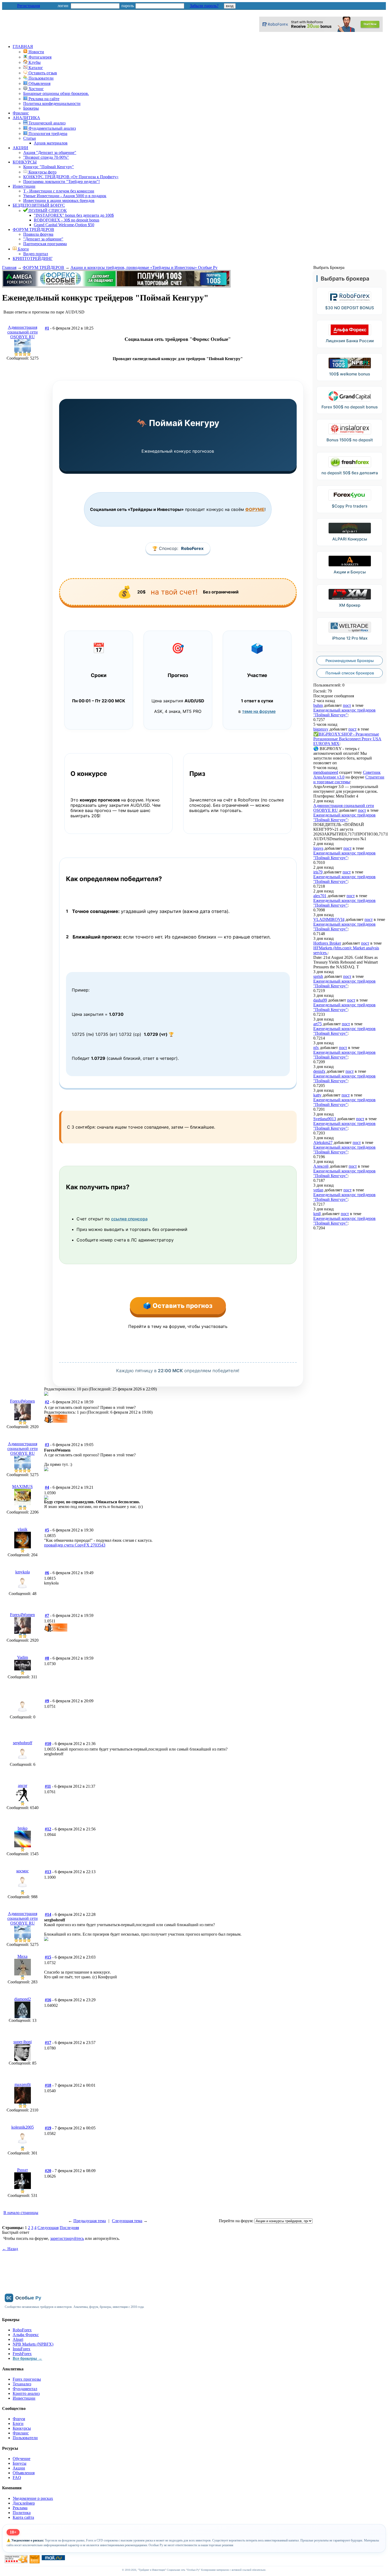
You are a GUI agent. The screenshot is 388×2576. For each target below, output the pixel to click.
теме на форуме (259, 711)
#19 (48, 2128)
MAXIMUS (22, 1487)
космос (23, 1871)
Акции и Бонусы (350, 572)
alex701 (320, 896)
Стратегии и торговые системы (349, 779)
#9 (47, 1701)
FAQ (17, 2478)
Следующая (48, 2228)
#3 (47, 1445)
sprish (318, 976)
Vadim (23, 1657)
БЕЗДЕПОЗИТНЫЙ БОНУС (39, 205)
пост (347, 705)
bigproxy (321, 729)
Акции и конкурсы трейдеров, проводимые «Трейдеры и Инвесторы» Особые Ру (144, 267)
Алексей (321, 1166)
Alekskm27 (323, 1142)
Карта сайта (23, 2517)
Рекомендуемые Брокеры (350, 661)
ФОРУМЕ (255, 509)
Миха (22, 1956)
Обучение (22, 2459)
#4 (47, 1487)
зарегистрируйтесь (67, 2238)
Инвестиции (24, 186)
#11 (48, 1786)
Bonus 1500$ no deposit (350, 440)
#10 (48, 1744)
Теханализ (22, 2384)
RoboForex (192, 548)
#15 (48, 1957)
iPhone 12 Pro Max (350, 638)
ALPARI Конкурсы (350, 539)
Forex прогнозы (27, 2379)
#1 (47, 328)
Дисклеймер (24, 2503)
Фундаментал (25, 2389)
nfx (316, 1048)
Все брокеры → (27, 2358)
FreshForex (22, 2354)
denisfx (319, 1071)
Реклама (20, 2508)
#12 (48, 1829)
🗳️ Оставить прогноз (178, 1306)
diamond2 (23, 1999)
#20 (48, 2171)
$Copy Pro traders (350, 506)
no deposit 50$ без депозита (350, 473)
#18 (48, 2085)
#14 (48, 1914)
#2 (47, 1402)
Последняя (69, 2228)
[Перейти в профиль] (23, 350)
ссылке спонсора (129, 1219)
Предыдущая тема (90, 2221)
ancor (23, 1785)
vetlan (318, 1190)
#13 (48, 1872)
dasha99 (320, 1000)
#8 (47, 1658)
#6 (47, 1573)
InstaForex (22, 2349)
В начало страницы (21, 2213)
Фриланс (21, 113)
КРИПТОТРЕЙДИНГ (33, 258)
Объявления (24, 2473)
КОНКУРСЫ (25, 162)
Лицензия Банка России (350, 341)
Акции (19, 2468)
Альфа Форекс (26, 2335)
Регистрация (29, 6)
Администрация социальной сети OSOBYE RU (23, 332)
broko (23, 1828)
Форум (19, 2419)
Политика (22, 2513)
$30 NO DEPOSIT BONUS (350, 308)
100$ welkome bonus (350, 374)
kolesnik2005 (23, 2127)
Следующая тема (127, 2221)
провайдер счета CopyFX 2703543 (75, 1545)
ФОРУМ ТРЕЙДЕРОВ (33, 229)
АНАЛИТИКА (26, 118)
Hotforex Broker (327, 943)
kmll (317, 1214)
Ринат (23, 2170)
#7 (47, 1615)
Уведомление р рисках (33, 2498)
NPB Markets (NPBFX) (33, 2344)
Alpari (18, 2339)
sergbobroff (23, 1743)
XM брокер (350, 605)
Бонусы (20, 2463)
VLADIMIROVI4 (329, 919)
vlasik (23, 1529)
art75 (318, 1024)
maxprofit (23, 2084)
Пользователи (25, 2438)
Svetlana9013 (325, 1119)
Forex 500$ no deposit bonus (350, 407)
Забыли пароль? (204, 6)
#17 (48, 2043)
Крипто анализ (26, 2393)
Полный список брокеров (350, 673)
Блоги (23, 249)
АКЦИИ (20, 148)
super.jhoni (23, 2042)
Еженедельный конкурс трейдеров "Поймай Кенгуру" (344, 712)
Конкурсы (22, 2428)
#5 (47, 1530)
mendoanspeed (326, 772)
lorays (318, 848)
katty (317, 1095)
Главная (9, 267)
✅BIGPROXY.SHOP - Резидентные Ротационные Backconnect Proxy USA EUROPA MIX (347, 739)
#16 (48, 2000)
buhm (318, 705)
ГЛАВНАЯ (23, 47)
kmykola (23, 1572)
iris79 (318, 872)
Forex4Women (22, 1401)
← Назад (10, 2249)
